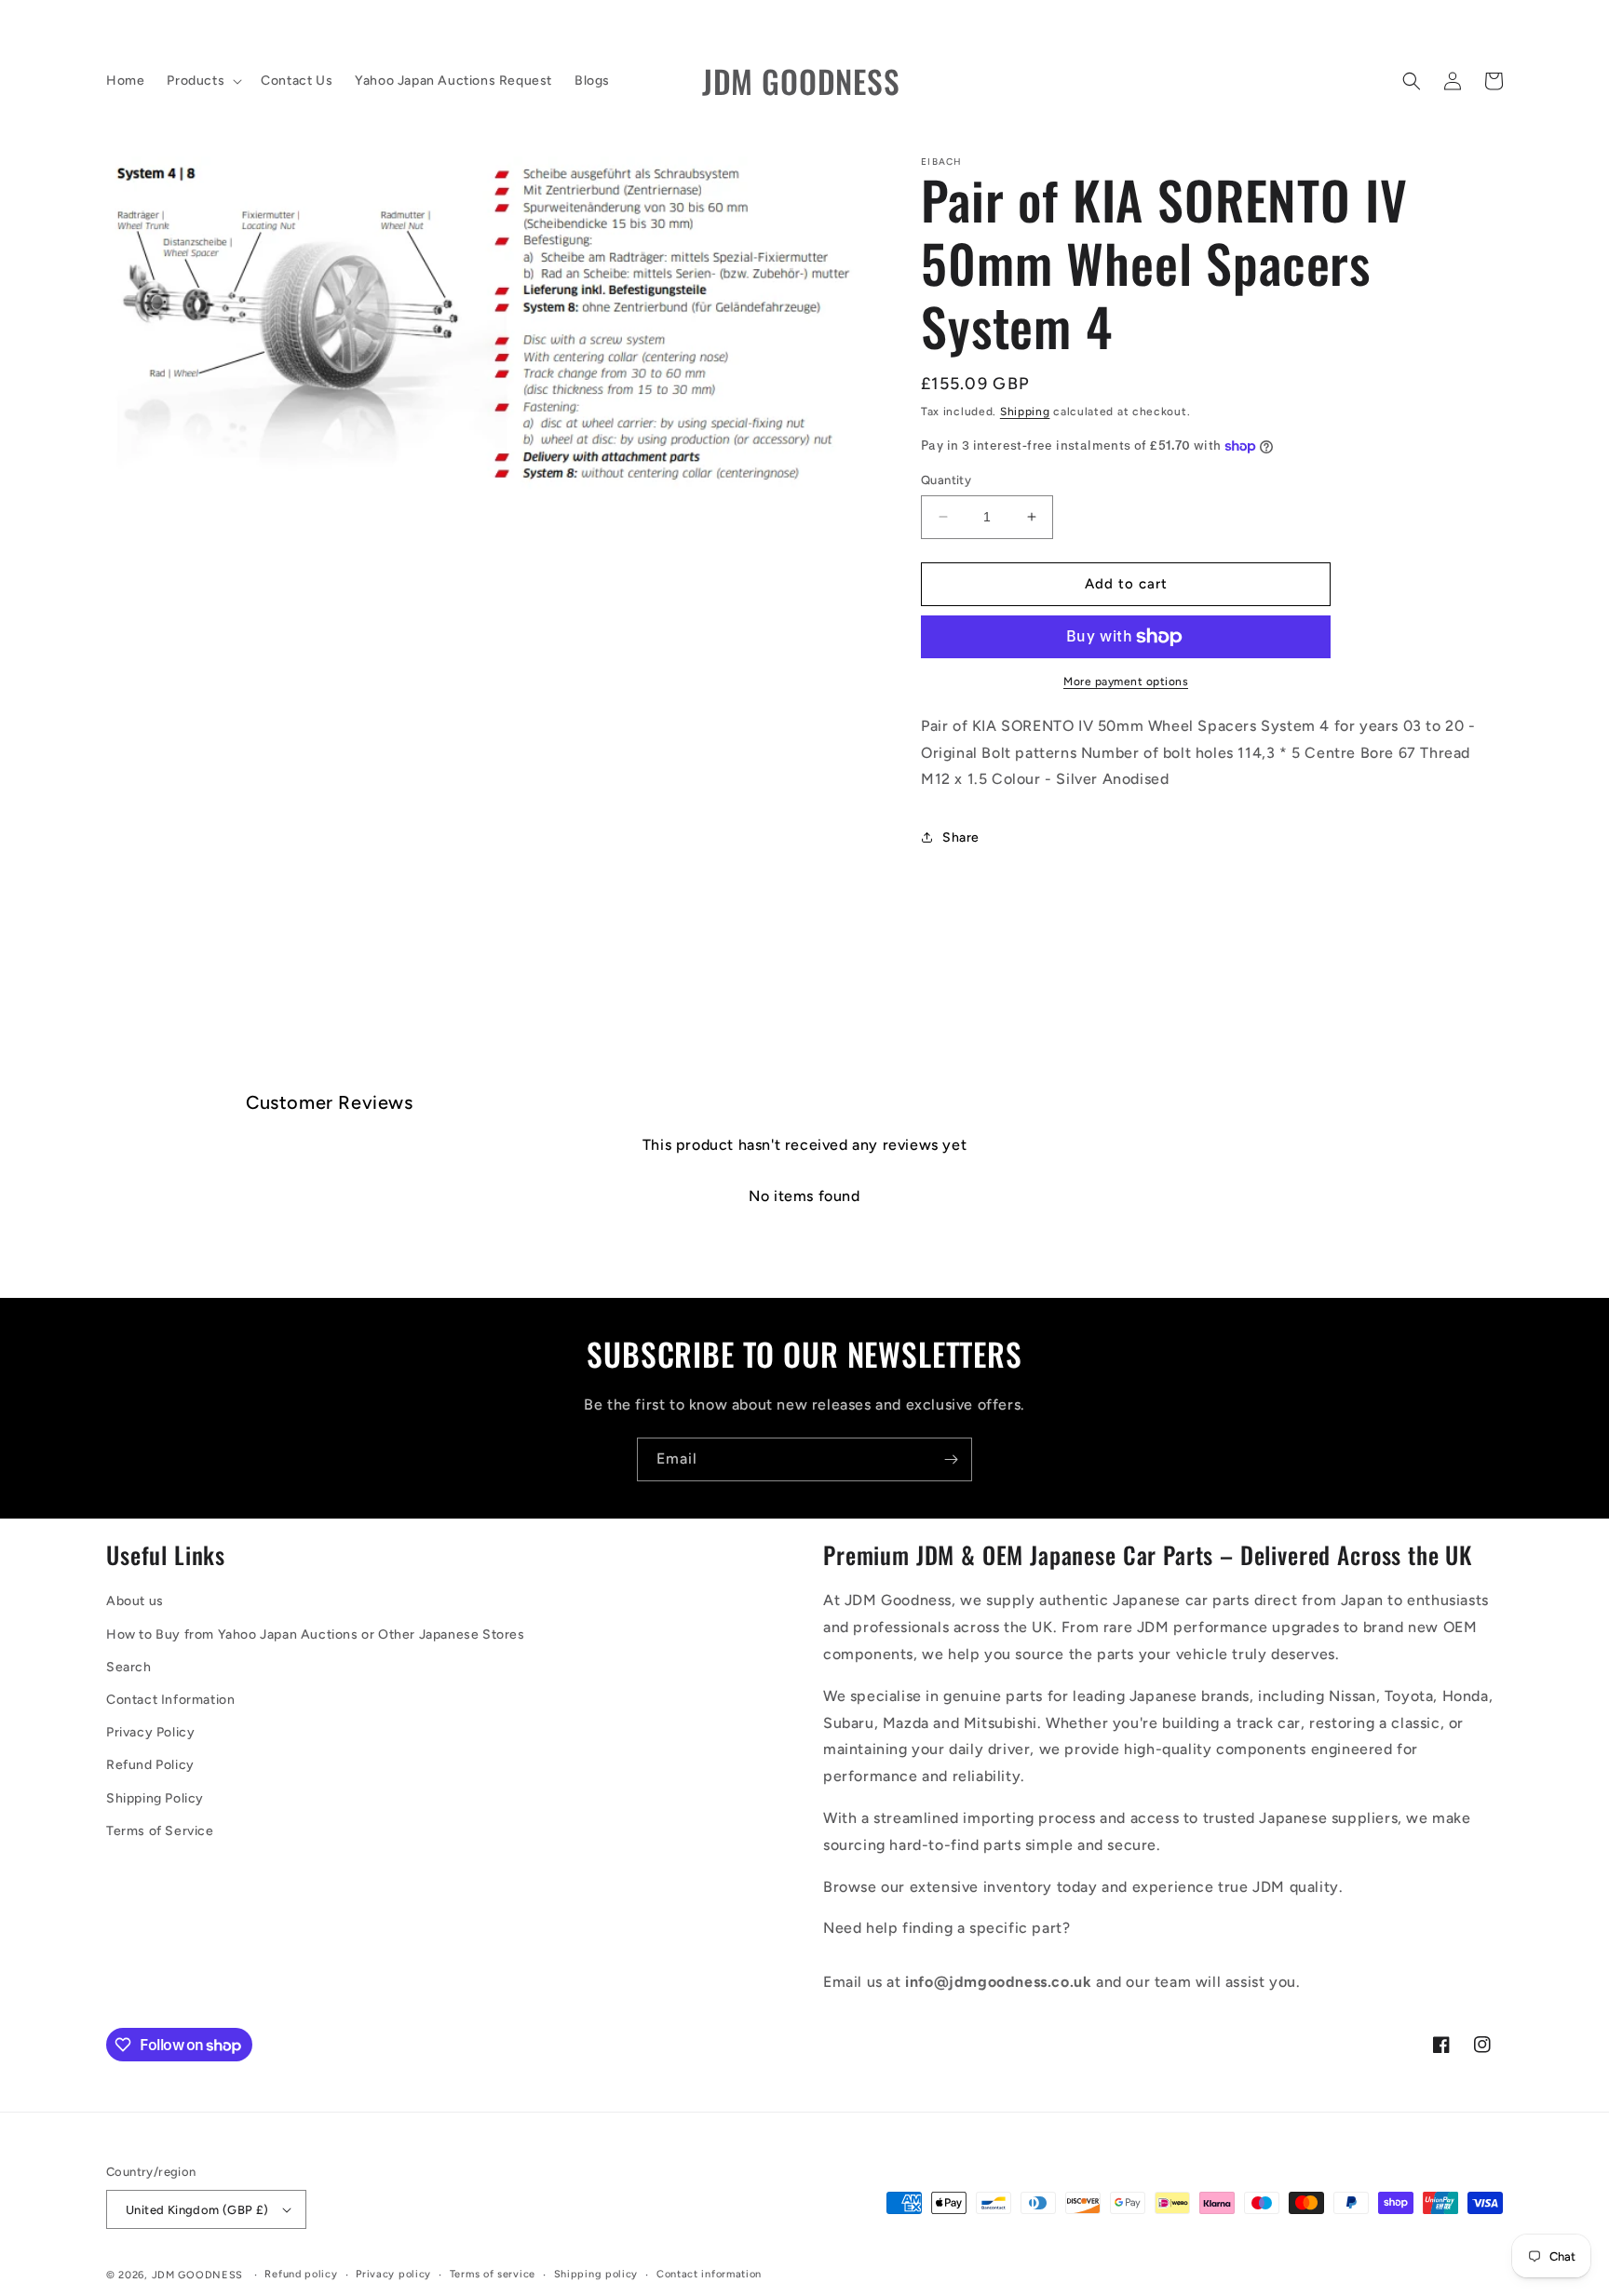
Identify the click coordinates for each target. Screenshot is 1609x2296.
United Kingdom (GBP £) (197, 2210)
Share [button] (961, 837)
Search (129, 1667)
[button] (203, 81)
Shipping (1025, 412)
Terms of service (493, 2274)
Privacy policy (393, 2274)
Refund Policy (150, 1765)
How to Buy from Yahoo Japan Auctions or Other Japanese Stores (316, 1634)
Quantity (946, 480)
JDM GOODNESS (197, 2275)
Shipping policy (596, 2274)
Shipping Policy (155, 1798)
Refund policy (301, 2274)
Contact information (709, 2274)
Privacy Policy (150, 1732)
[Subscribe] (951, 1459)
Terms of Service (160, 1831)
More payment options (1126, 682)
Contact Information (170, 1700)
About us (135, 1601)
